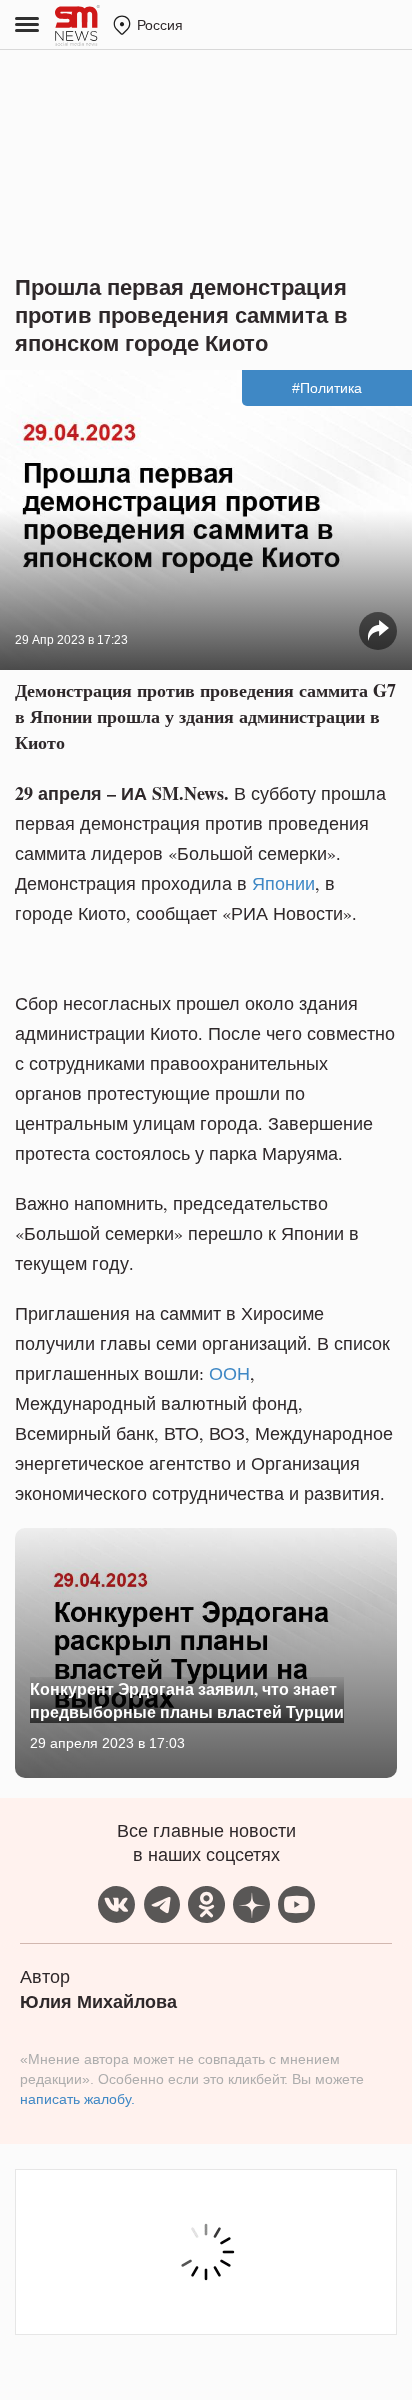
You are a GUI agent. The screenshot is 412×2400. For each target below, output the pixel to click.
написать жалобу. (77, 2099)
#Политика (327, 388)
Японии (283, 883)
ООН (229, 1373)
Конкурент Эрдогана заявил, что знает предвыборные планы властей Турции (187, 1699)
